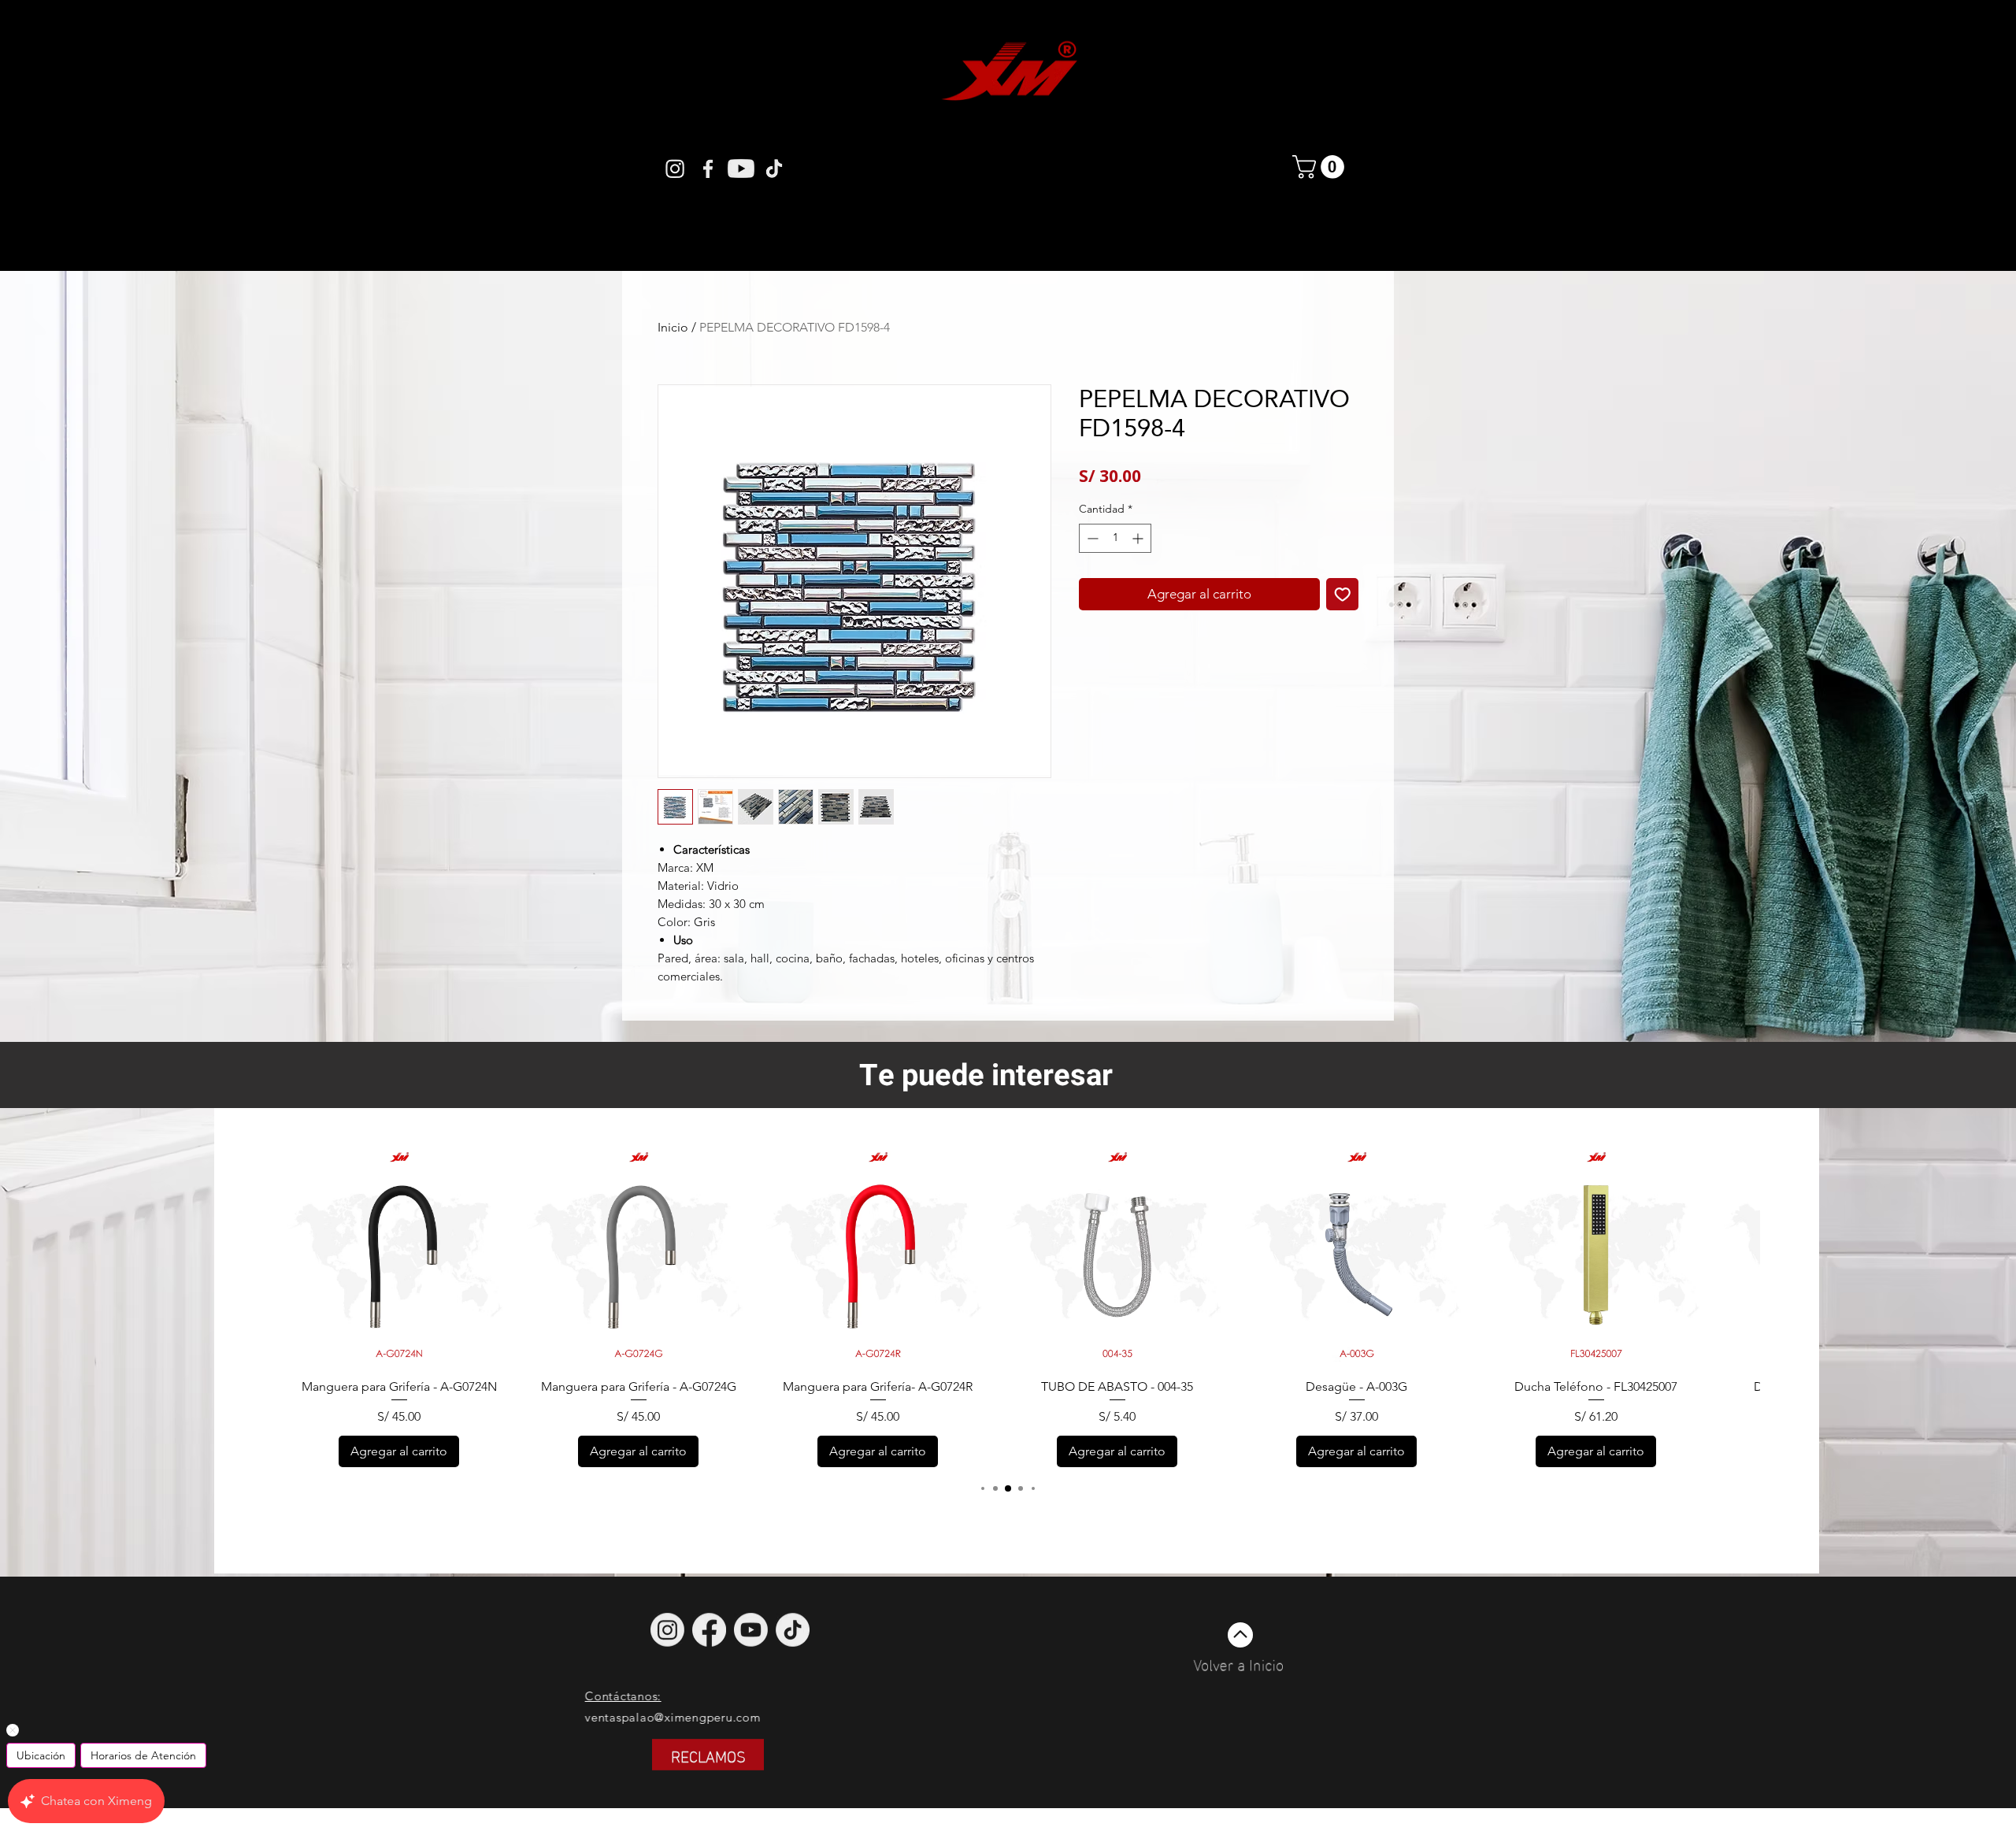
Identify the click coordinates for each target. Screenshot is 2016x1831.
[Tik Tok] (774, 169)
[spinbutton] (1115, 538)
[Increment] (1139, 538)
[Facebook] (708, 169)
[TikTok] (793, 1630)
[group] (1008, 1305)
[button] (1321, 167)
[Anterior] (288, 1254)
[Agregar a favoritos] (1343, 595)
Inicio (673, 327)
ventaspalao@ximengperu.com (740, 1717)
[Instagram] (675, 169)
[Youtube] (741, 169)
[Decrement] (1091, 538)
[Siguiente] (1727, 1254)
